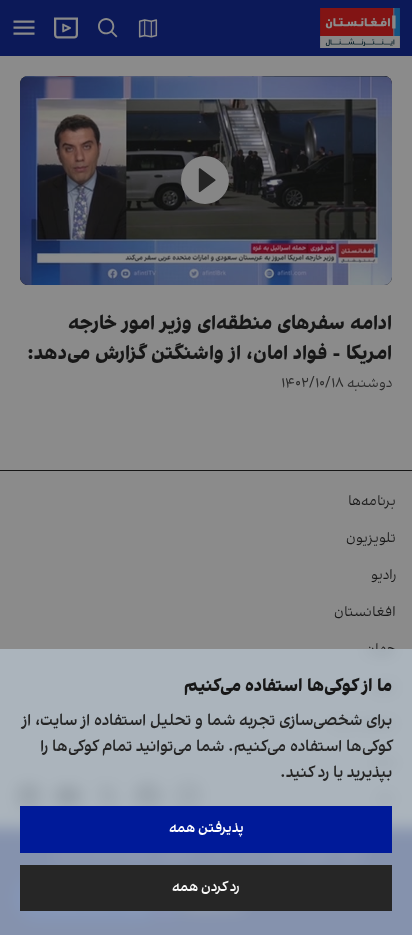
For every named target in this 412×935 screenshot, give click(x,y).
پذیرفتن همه (206, 828)
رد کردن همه (206, 887)
